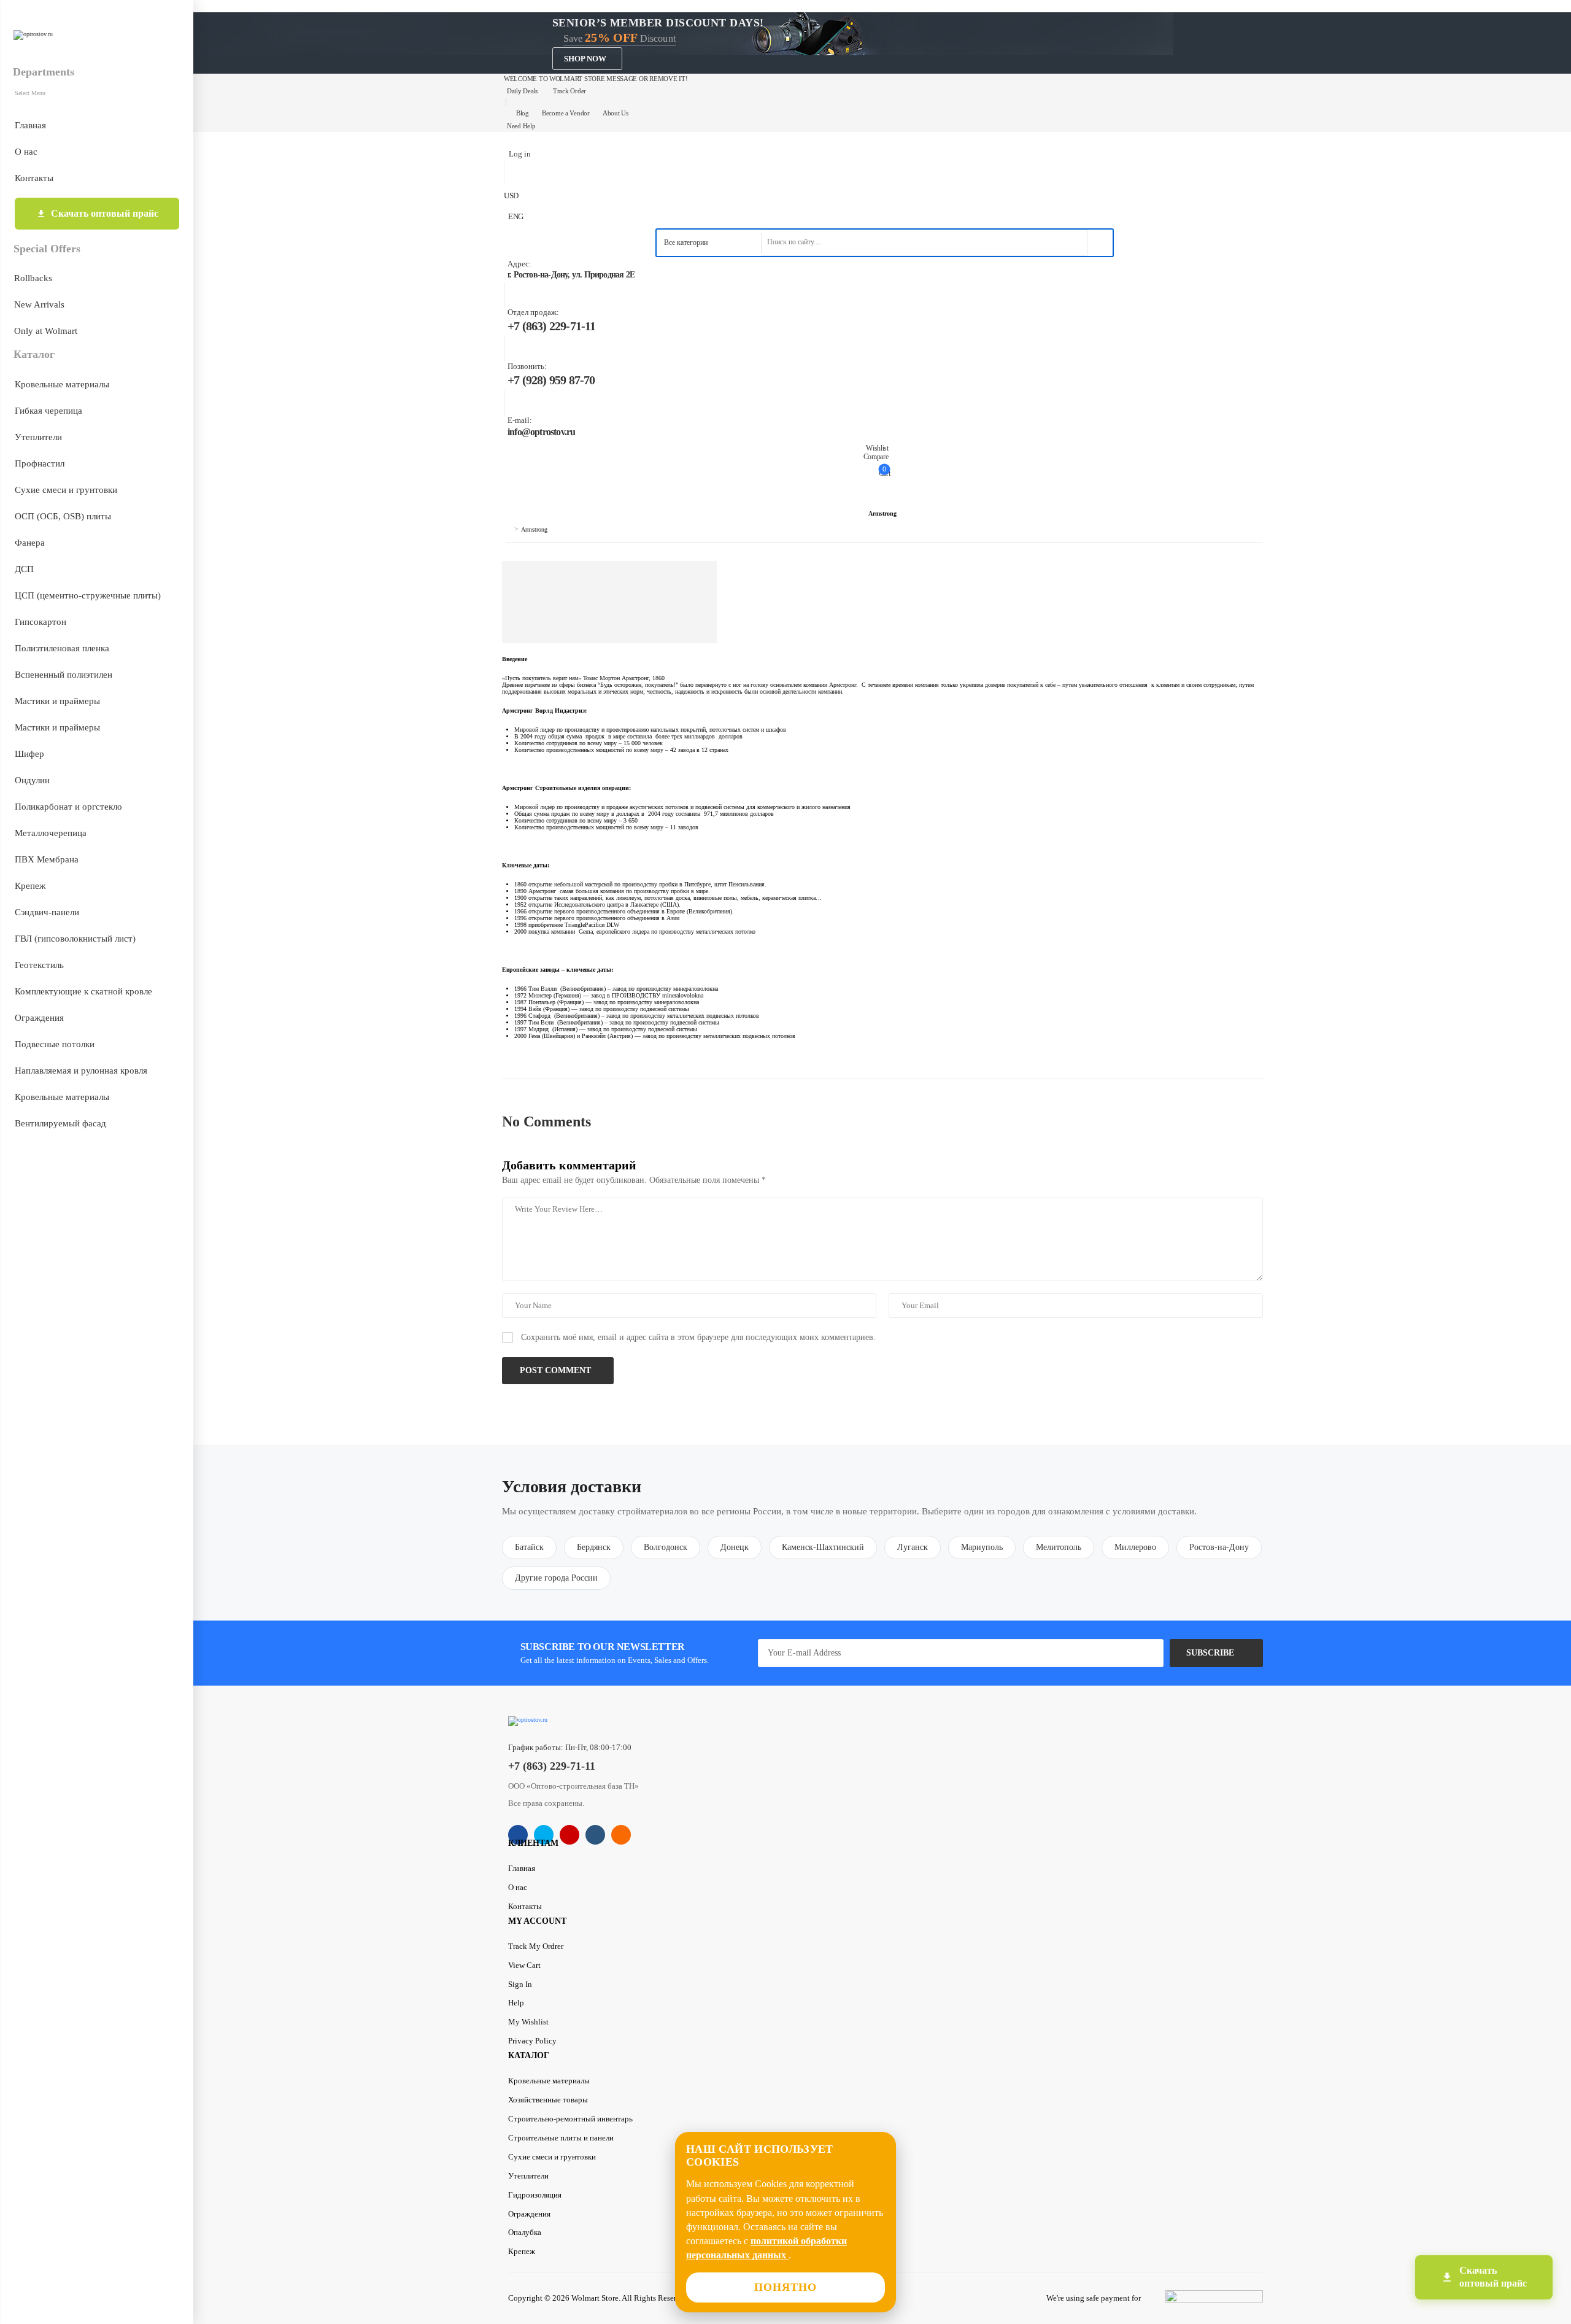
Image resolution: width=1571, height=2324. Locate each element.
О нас (26, 152)
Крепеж (30, 886)
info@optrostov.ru (541, 432)
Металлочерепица (51, 833)
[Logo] (96, 35)
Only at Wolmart (46, 331)
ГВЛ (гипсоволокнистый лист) (75, 939)
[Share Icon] (518, 1835)
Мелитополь (1059, 1547)
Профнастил (40, 463)
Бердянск (594, 1547)
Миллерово (1135, 1547)
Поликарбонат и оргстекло (68, 807)
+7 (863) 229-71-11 (552, 326)
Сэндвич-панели (47, 912)
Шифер (29, 754)
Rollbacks (33, 278)
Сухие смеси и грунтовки (66, 490)
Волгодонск (666, 1547)
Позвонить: (527, 366)
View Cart (524, 1965)
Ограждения (39, 1018)
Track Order (569, 91)
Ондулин (32, 780)
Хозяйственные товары (548, 2100)
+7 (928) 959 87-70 (551, 380)
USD (511, 196)
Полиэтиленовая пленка (62, 648)
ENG (516, 216)
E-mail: (520, 420)
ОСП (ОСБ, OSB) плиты (63, 516)
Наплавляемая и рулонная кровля (81, 1071)
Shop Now (585, 59)
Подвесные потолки (55, 1044)
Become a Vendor (566, 113)
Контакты (34, 178)
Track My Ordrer (536, 1946)
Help (516, 2003)
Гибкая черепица (48, 411)
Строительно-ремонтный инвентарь (570, 2119)
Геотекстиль (39, 965)
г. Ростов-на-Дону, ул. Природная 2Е (571, 275)
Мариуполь (982, 1547)
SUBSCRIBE (1210, 1653)
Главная (30, 125)
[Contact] (506, 269)
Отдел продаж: (533, 312)
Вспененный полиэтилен (64, 675)
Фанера (30, 543)
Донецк (735, 1547)
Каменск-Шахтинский (823, 1547)
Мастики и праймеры (57, 701)
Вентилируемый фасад (60, 1123)
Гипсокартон (41, 622)
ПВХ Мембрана (47, 859)
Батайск (529, 1547)
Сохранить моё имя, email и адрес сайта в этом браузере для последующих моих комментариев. (698, 1337)
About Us (616, 113)
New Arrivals (39, 304)
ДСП (24, 569)
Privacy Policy (532, 2041)
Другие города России (556, 1578)
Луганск (913, 1547)
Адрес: (519, 264)
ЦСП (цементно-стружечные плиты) (88, 595)
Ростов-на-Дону (1219, 1547)
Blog (523, 113)
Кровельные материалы (62, 384)
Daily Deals (522, 91)
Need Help (521, 126)
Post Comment (557, 1370)
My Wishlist (528, 2022)
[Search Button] (1100, 243)
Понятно (786, 2287)
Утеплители (38, 437)
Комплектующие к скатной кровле (83, 991)
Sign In (520, 1984)
